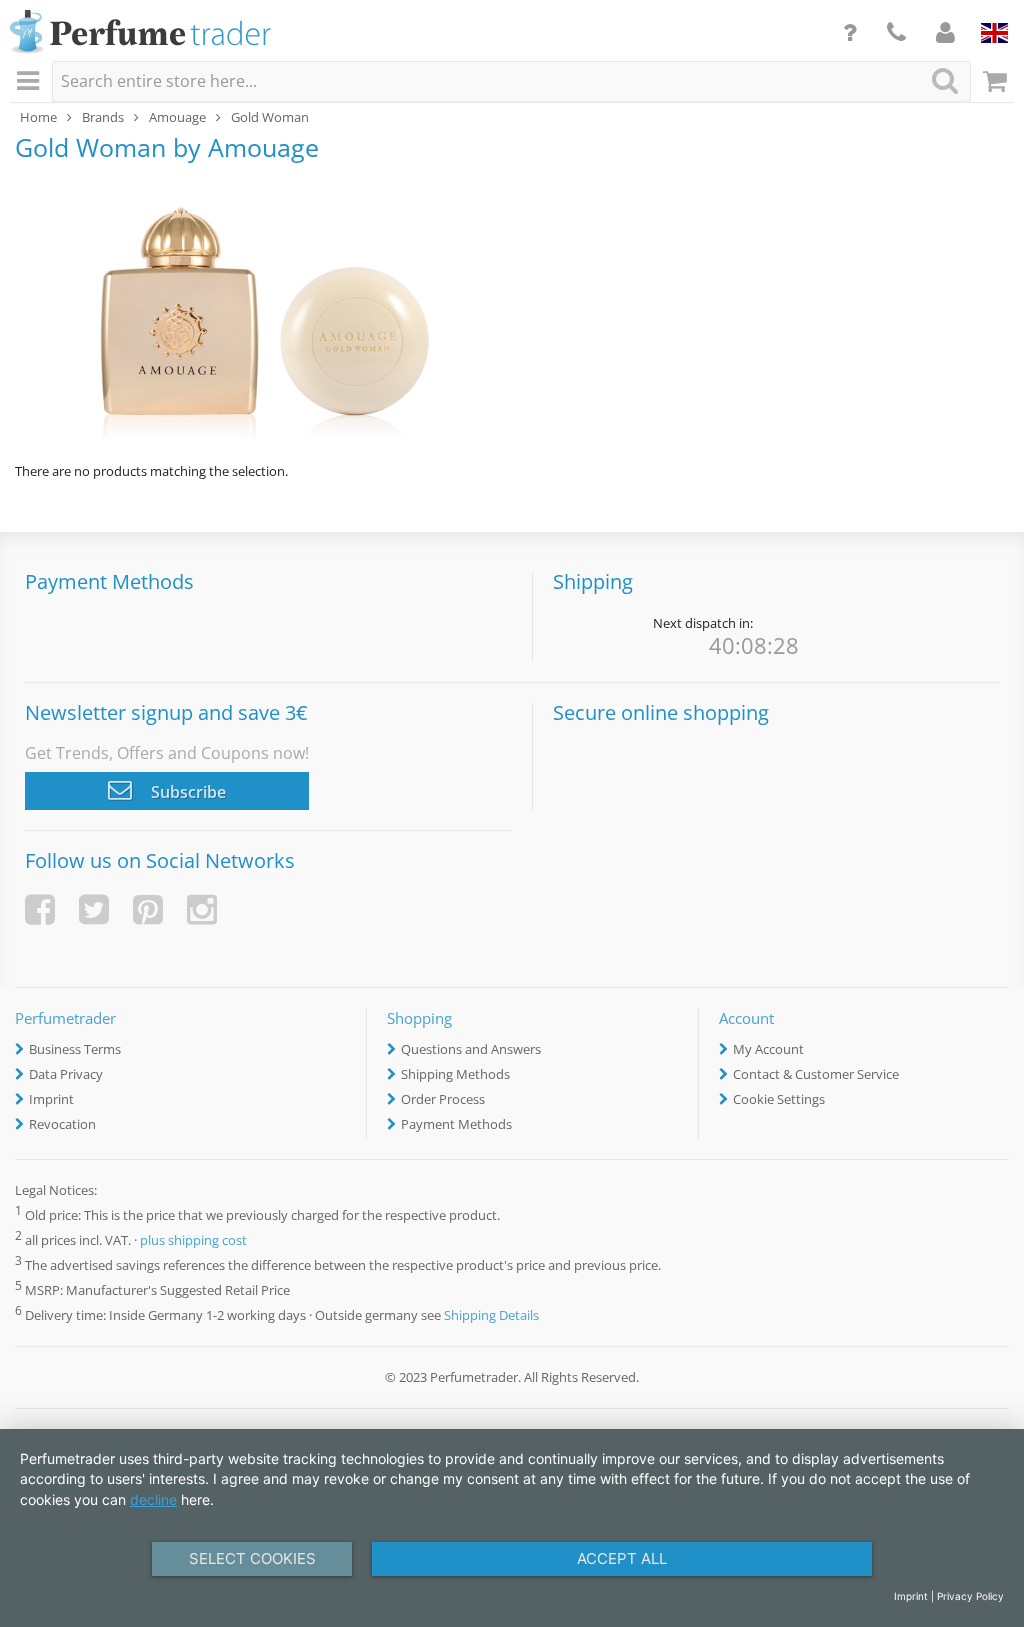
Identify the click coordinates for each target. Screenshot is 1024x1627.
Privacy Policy (970, 1596)
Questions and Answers (471, 1049)
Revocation (62, 1124)
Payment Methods (456, 1124)
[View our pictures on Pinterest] (148, 909)
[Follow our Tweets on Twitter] (94, 909)
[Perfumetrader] (140, 33)
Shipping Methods (455, 1074)
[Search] (945, 80)
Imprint (51, 1099)
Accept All (622, 1558)
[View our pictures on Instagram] (202, 909)
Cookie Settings (779, 1099)
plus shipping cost (193, 1240)
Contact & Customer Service (816, 1074)
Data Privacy (66, 1074)
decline (153, 1499)
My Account (768, 1049)
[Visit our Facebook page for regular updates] (40, 909)
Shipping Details (491, 1315)
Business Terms (75, 1049)
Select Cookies (252, 1558)
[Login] (945, 32)
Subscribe (186, 792)
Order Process (443, 1099)
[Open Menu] (31, 82)
